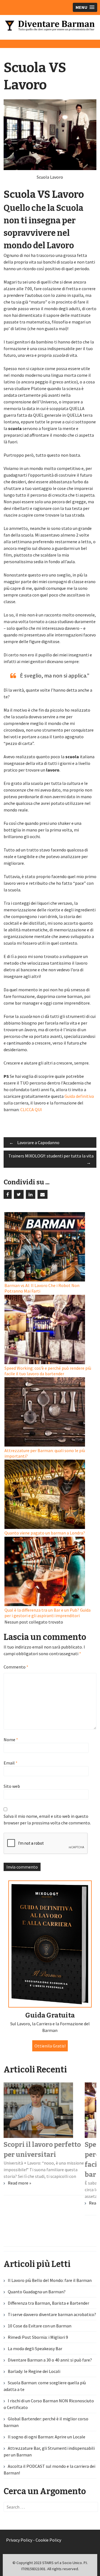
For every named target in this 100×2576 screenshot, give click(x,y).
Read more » (19, 2183)
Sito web (12, 1786)
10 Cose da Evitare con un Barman (40, 2326)
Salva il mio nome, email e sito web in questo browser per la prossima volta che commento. (47, 1819)
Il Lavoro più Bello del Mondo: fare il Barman (50, 2280)
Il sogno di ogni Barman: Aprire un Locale (47, 2437)
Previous (15, 1046)
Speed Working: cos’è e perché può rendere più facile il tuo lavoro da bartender (48, 1371)
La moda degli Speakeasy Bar (35, 2349)
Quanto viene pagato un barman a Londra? (45, 1533)
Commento (16, 1667)
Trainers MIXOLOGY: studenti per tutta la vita (51, 1159)
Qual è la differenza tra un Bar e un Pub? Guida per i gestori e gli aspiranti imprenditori (47, 1613)
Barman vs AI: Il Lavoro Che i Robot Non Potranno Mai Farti (42, 1288)
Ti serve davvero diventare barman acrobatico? (52, 2314)
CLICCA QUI (31, 1109)
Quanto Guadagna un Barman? (37, 2292)
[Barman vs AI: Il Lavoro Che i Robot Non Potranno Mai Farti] (51, 1247)
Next (85, 1046)
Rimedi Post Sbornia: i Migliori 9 (38, 2337)
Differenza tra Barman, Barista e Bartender (48, 2303)
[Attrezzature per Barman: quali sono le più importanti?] (51, 1412)
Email (11, 1763)
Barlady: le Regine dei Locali (34, 2371)
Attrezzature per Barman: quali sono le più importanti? (45, 1453)
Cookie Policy (48, 2540)
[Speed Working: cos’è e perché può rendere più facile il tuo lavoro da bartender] (51, 1330)
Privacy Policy (19, 2540)
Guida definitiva (79, 1096)
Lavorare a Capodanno (34, 1142)
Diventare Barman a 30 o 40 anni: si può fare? (50, 2360)
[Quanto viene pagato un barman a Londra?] (51, 1495)
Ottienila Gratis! (50, 2046)
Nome (11, 1740)
